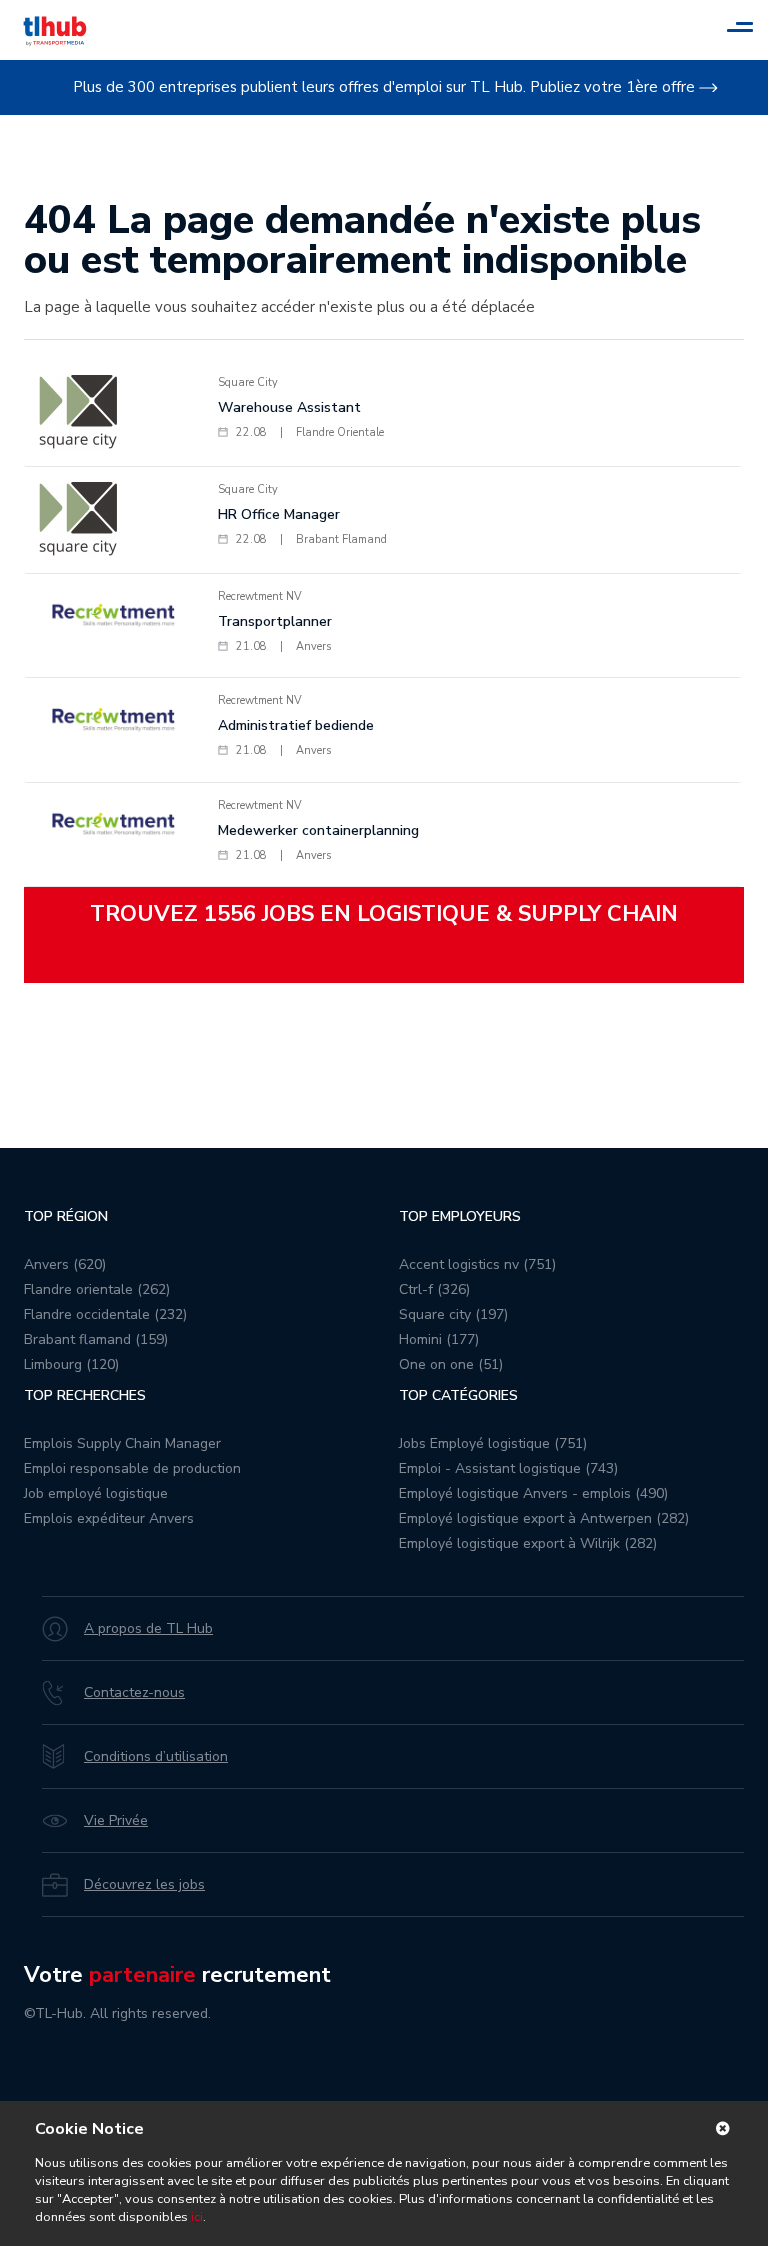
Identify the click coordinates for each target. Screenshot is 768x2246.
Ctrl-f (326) (434, 1289)
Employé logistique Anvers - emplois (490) (533, 1493)
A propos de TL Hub (148, 1628)
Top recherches (85, 1395)
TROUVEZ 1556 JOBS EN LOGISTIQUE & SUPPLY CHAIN (384, 914)
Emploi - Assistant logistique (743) (508, 1468)
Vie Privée (116, 1820)
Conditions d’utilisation (156, 1756)
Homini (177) (439, 1339)
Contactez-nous (134, 1692)
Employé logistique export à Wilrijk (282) (528, 1543)
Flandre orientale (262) (97, 1289)
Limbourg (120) (71, 1364)
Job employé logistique (96, 1493)
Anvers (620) (65, 1264)
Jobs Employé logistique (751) (493, 1443)
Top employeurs (460, 1216)
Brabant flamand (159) (96, 1339)
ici (197, 2217)
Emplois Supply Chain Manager (122, 1443)
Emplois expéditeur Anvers (109, 1518)
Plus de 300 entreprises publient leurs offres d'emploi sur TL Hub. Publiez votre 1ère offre (384, 87)
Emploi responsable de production (132, 1468)
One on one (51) (451, 1364)
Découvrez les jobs (144, 1884)
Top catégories (458, 1395)
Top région (66, 1216)
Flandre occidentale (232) (105, 1314)
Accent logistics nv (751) (477, 1264)
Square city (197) (453, 1314)
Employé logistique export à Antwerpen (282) (544, 1518)
